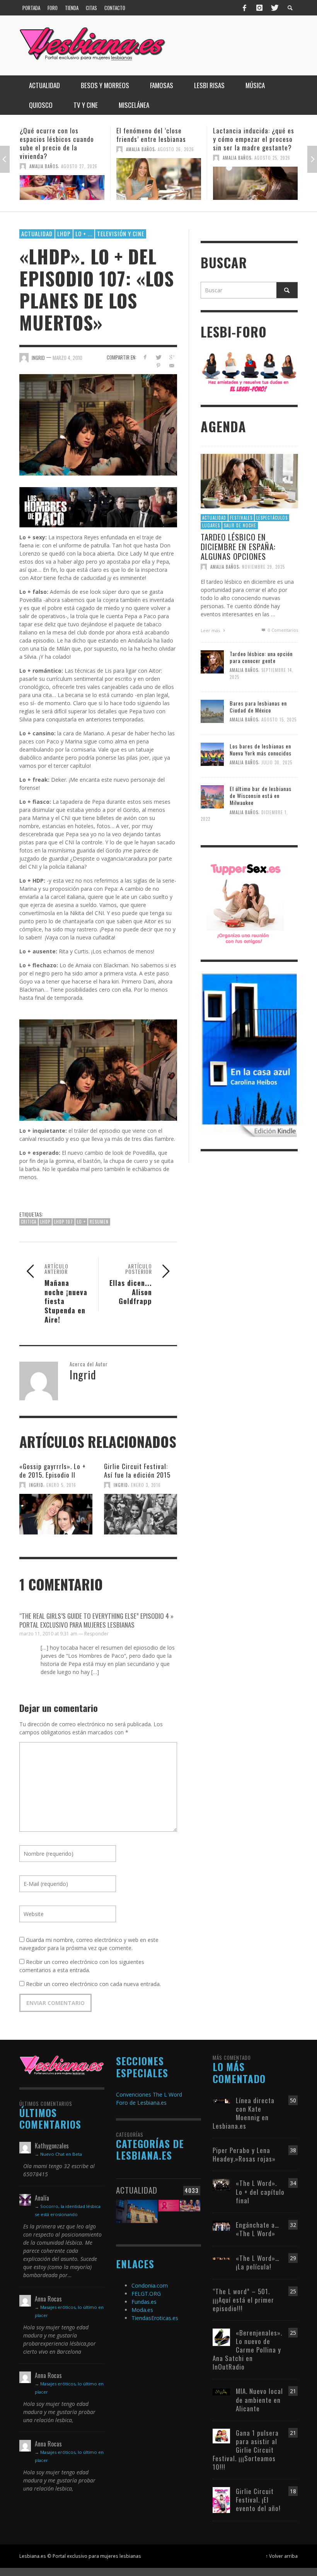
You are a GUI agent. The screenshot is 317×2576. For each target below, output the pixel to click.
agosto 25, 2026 (176, 158)
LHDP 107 (64, 1222)
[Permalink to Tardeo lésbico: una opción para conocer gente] (212, 661)
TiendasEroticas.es (155, 2318)
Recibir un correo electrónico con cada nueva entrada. (93, 1984)
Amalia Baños (44, 149)
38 (293, 2150)
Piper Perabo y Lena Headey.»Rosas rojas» (244, 2154)
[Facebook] (245, 8)
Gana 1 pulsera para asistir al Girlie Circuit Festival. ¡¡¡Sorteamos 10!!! (246, 2450)
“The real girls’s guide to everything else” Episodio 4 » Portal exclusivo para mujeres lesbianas (96, 1620)
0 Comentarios (282, 630)
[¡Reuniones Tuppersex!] (245, 903)
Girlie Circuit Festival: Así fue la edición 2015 (137, 1470)
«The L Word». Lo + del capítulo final (260, 2192)
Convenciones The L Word (149, 2094)
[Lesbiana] (62, 2065)
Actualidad (37, 234)
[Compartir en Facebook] (145, 357)
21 (293, 2391)
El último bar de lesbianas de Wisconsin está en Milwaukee (261, 795)
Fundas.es (144, 2302)
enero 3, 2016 (146, 1485)
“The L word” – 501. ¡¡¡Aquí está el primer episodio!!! (243, 2300)
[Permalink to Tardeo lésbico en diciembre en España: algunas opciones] (249, 480)
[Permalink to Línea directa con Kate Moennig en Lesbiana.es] (221, 2100)
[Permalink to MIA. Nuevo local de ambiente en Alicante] (221, 2391)
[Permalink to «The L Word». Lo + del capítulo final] (221, 2185)
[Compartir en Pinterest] (158, 366)
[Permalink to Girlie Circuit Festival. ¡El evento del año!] (221, 2499)
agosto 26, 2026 (79, 149)
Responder (96, 1634)
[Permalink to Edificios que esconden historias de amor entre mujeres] (137, 2214)
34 (293, 2183)
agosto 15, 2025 (279, 720)
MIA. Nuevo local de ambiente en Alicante (259, 2400)
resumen (99, 1222)
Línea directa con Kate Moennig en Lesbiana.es (244, 2113)
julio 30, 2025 (277, 762)
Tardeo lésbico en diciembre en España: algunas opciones (238, 546)
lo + (81, 1222)
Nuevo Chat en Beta (61, 2154)
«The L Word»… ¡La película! (258, 2262)
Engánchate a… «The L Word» (257, 2229)
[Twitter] (274, 8)
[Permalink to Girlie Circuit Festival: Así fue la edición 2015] (141, 1515)
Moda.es (142, 2310)
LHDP (64, 234)
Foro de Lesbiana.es (141, 2103)
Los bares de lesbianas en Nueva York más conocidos (261, 749)
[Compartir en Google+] (172, 357)
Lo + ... (84, 234)
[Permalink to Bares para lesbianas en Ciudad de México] (212, 711)
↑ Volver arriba (282, 2556)
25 (293, 2291)
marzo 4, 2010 (67, 358)
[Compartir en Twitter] (158, 357)
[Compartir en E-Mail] (172, 366)
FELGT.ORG (146, 2294)
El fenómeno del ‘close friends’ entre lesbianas (55, 135)
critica (29, 1222)
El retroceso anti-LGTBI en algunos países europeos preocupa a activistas (252, 139)
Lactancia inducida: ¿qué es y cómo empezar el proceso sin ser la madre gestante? (157, 139)
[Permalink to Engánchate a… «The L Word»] (221, 2225)
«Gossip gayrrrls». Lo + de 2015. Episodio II (53, 1470)
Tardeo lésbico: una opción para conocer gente (261, 657)
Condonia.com (150, 2285)
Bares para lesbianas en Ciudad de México (258, 707)
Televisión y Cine (121, 234)
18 (293, 2491)
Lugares (211, 525)
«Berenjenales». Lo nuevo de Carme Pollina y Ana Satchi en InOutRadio (247, 2350)
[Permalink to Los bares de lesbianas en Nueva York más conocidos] (212, 753)
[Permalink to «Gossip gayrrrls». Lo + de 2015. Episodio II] (56, 1515)
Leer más (211, 630)
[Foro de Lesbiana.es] (249, 371)
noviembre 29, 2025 (263, 567)
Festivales (241, 518)
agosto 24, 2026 (272, 158)
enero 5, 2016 (61, 1485)
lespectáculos (272, 518)
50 (293, 2100)
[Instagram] (259, 8)
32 (293, 2225)
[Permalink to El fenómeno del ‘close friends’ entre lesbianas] (62, 179)
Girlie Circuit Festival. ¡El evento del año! (258, 2500)
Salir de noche (240, 525)
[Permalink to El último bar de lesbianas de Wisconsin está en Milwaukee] (212, 796)
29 (293, 2258)
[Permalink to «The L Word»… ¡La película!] (221, 2258)
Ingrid (36, 1485)
